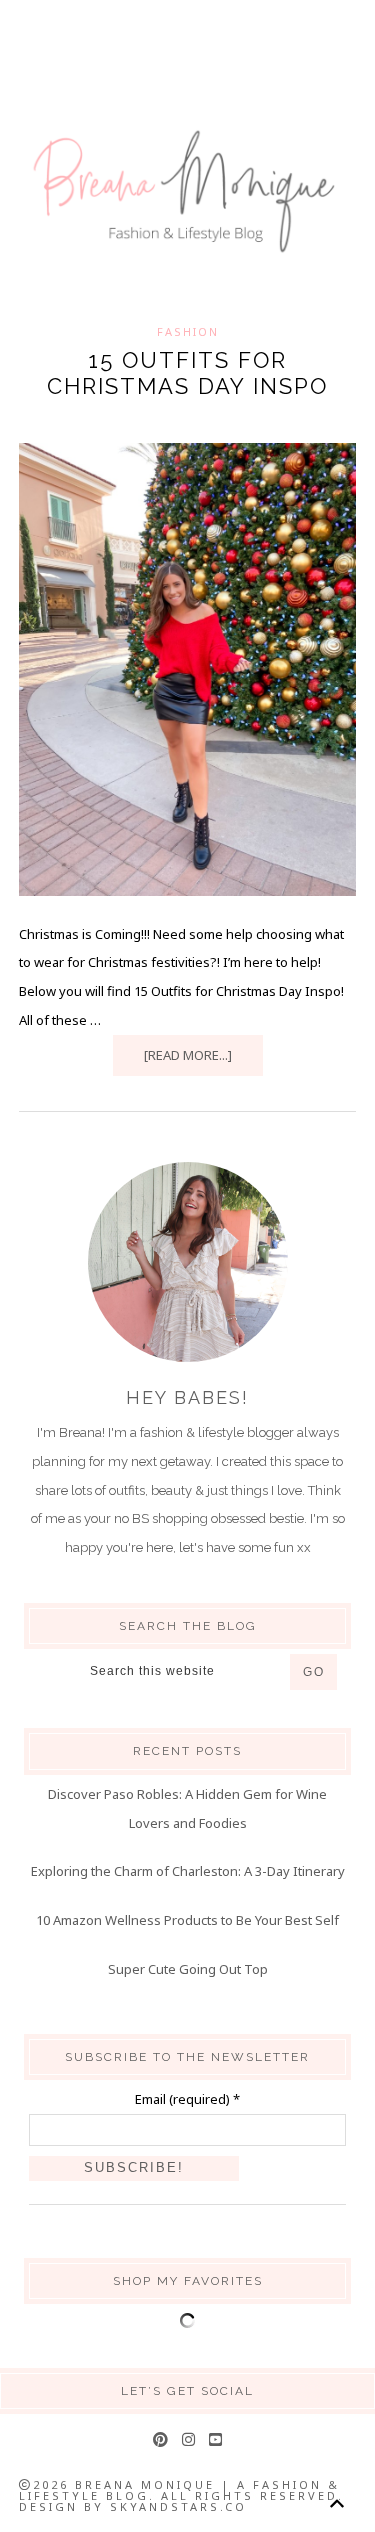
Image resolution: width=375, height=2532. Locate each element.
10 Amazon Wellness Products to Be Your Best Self (187, 1920)
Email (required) (187, 2099)
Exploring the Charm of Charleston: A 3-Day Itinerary (188, 1871)
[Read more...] (188, 1055)
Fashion (188, 331)
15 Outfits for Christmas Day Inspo (187, 373)
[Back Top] (336, 2503)
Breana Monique (187, 191)
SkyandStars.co (178, 2506)
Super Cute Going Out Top (188, 1969)
